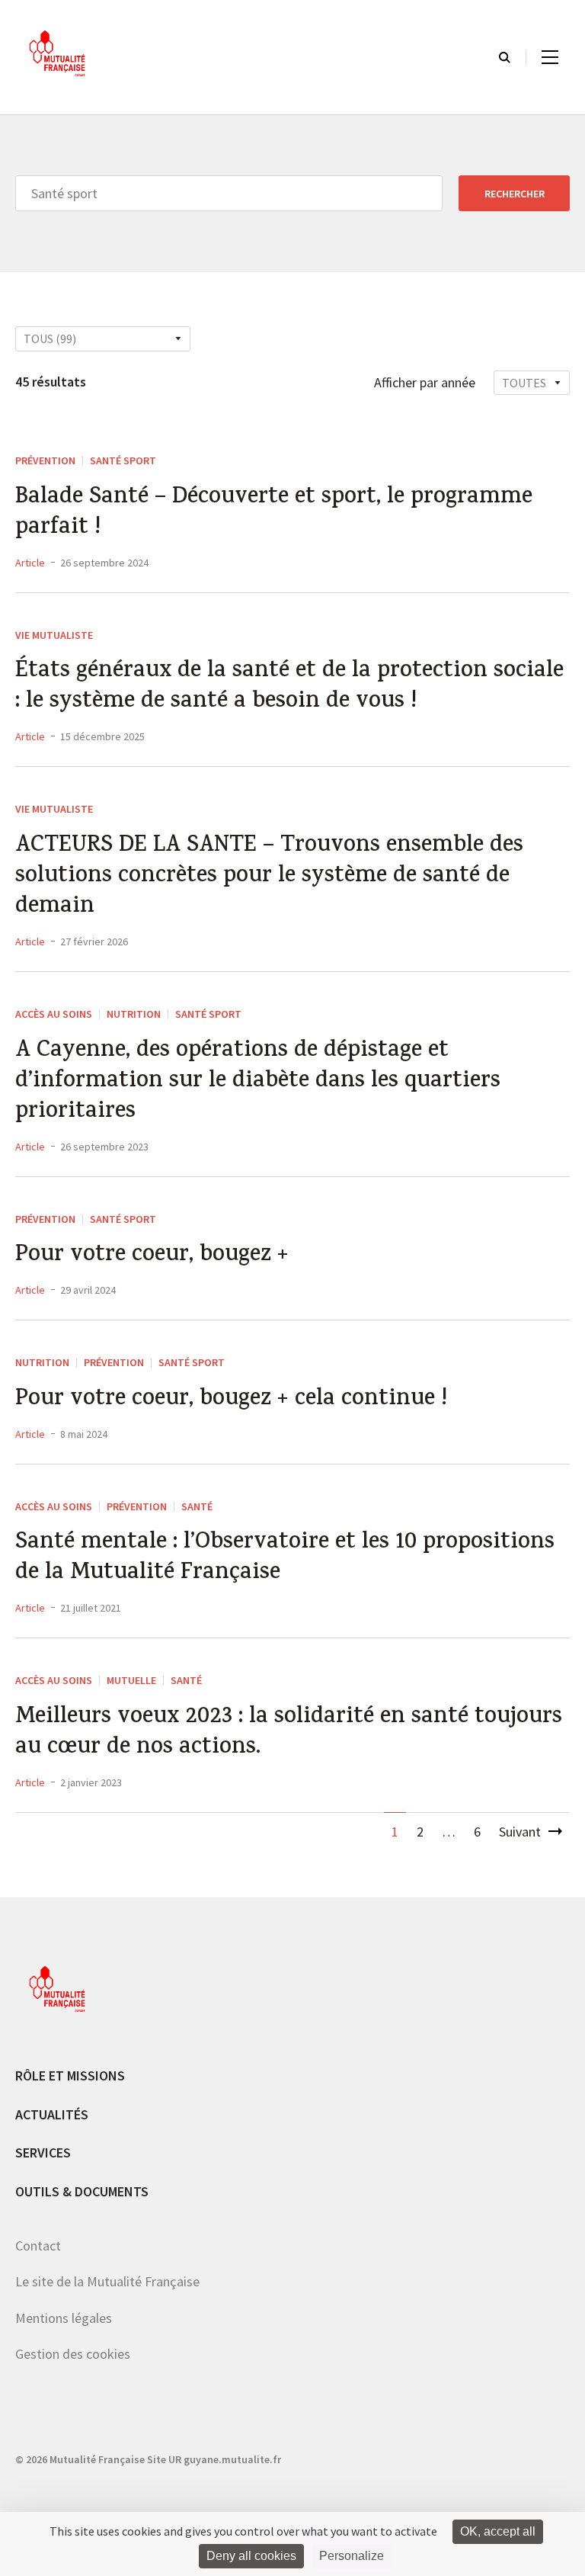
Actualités (52, 2114)
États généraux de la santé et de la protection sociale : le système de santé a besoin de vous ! (289, 688)
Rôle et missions (70, 2076)
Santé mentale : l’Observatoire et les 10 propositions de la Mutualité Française (285, 1559)
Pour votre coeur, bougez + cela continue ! (231, 1400)
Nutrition (134, 1014)
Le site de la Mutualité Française (107, 2281)
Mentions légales (64, 2318)
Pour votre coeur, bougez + (152, 1256)
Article (30, 563)
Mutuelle (131, 1680)
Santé (197, 1506)
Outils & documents (82, 2191)
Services (43, 2153)
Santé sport (123, 460)
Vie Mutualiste (54, 635)
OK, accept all (498, 2531)
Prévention (45, 460)
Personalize (352, 2556)
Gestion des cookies (73, 2354)
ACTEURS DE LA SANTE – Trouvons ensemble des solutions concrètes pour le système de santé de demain (269, 877)
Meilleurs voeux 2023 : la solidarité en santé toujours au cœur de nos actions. (289, 1734)
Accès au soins (54, 1014)
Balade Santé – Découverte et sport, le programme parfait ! (274, 514)
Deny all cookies (251, 2556)
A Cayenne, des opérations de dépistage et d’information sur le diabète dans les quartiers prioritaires (258, 1083)
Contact (38, 2246)
